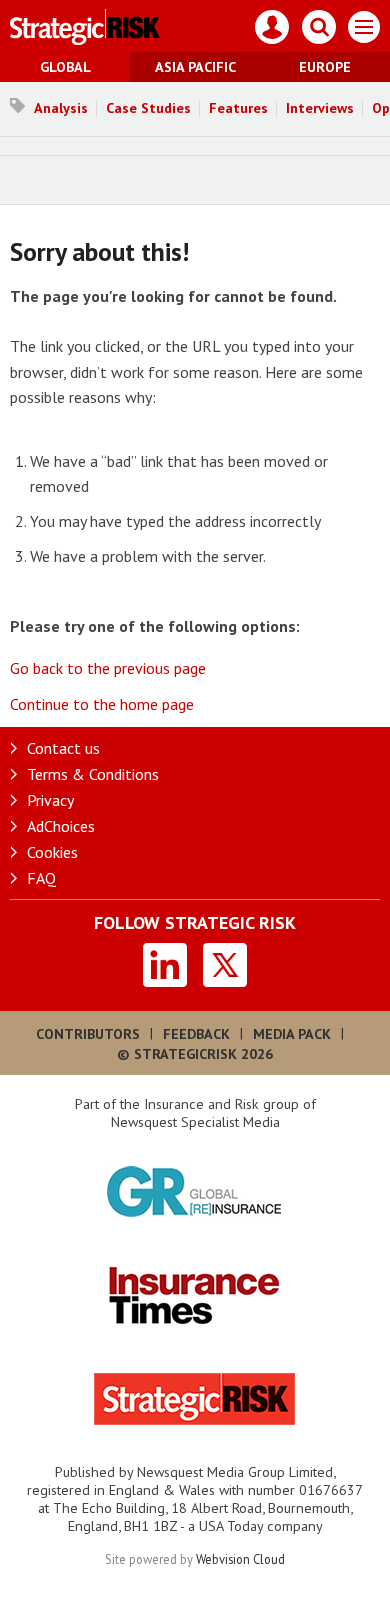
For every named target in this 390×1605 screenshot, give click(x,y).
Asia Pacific (195, 67)
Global (65, 67)
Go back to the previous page (108, 668)
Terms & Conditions (93, 774)
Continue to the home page (102, 704)
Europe (325, 67)
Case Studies (148, 108)
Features (238, 108)
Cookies (52, 852)
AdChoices (61, 826)
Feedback (196, 1034)
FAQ (41, 878)
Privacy (50, 800)
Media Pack (292, 1034)
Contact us (63, 748)
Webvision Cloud (240, 1559)
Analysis (61, 108)
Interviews (320, 108)
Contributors (88, 1034)
